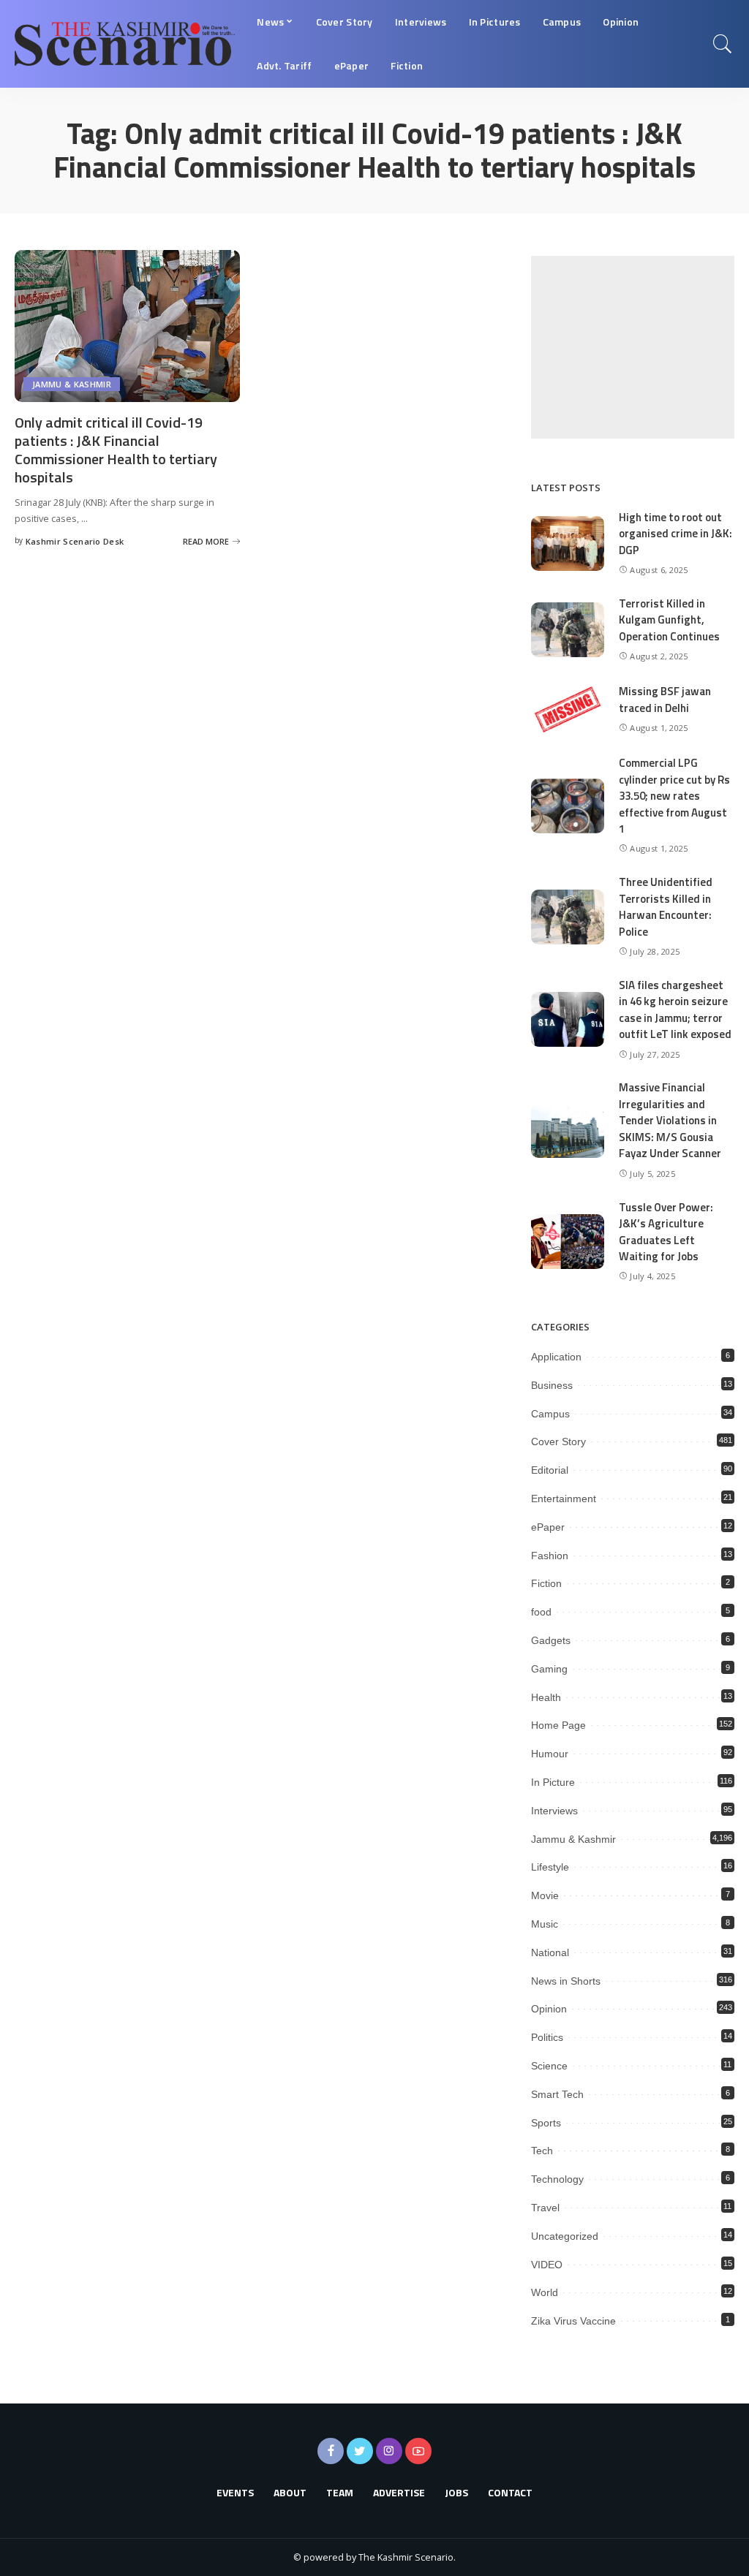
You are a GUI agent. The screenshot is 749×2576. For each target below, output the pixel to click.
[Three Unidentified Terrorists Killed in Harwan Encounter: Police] (568, 917)
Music (545, 1924)
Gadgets (551, 1640)
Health (546, 1697)
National (550, 1952)
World (545, 2292)
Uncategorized (565, 2236)
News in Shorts (566, 1981)
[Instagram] (389, 2451)
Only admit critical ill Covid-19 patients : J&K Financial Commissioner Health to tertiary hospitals (116, 450)
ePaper (548, 1527)
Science (549, 2066)
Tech (542, 2151)
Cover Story (558, 1442)
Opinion (549, 2009)
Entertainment (564, 1499)
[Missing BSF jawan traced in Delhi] (568, 709)
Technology (557, 2179)
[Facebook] (331, 2451)
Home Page (558, 1725)
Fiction (546, 1583)
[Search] (723, 44)
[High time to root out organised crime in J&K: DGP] (568, 543)
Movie (545, 1895)
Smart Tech (557, 2094)
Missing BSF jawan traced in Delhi (665, 700)
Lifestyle (550, 1867)
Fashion (550, 1556)
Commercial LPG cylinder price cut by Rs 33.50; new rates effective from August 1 (674, 796)
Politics (547, 2037)
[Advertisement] (633, 347)
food (541, 1612)
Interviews (554, 1811)
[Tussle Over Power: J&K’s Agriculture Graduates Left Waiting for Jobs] (568, 1242)
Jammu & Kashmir (72, 384)
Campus (550, 1414)
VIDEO (547, 2265)
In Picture (553, 1782)
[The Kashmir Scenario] (125, 44)
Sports (546, 2123)
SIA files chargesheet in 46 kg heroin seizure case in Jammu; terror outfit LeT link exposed (675, 1010)
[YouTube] (418, 2451)
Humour (550, 1754)
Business (552, 1385)
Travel (545, 2208)
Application (556, 1357)
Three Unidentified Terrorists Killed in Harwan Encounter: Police (666, 907)
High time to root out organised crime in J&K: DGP (675, 534)
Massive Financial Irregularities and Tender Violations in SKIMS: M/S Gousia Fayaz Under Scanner (670, 1120)
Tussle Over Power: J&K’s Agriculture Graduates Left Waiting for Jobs (666, 1232)
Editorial (550, 1470)
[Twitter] (360, 2451)
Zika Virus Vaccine (573, 2321)
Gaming (549, 1669)
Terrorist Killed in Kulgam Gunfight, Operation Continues (669, 620)
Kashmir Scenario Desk (75, 541)
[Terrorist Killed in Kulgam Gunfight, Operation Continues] (568, 630)
